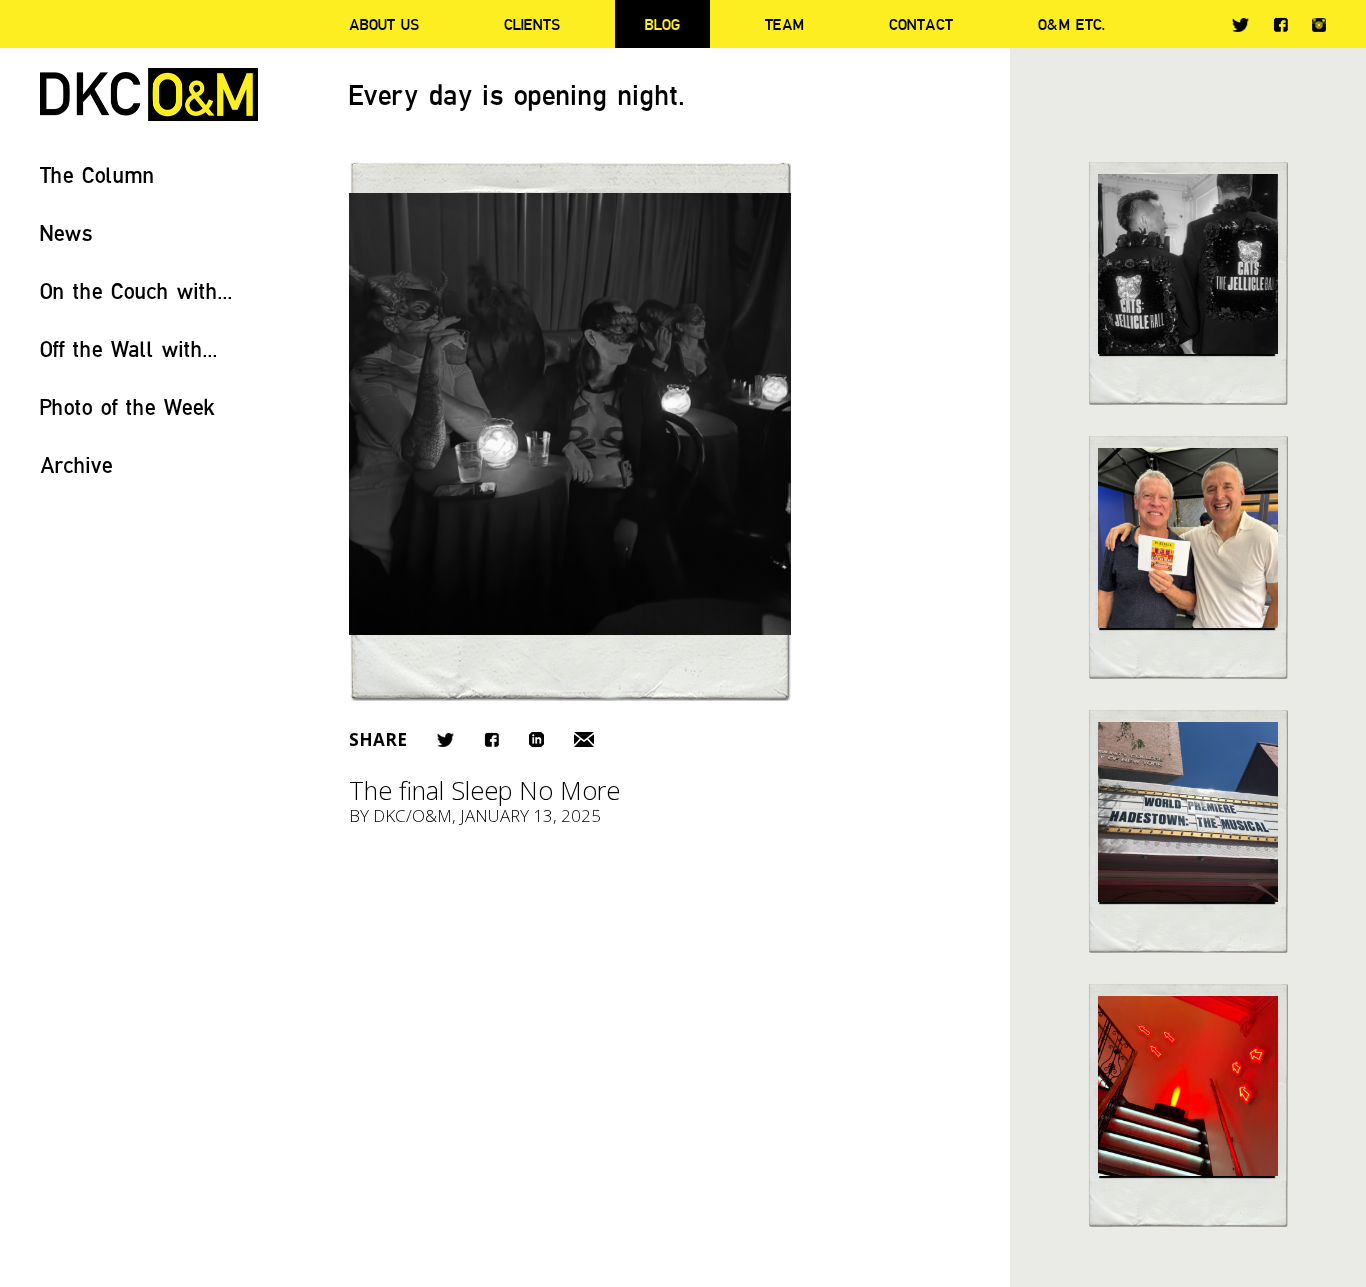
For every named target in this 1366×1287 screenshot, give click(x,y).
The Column (97, 174)
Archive (76, 464)
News (66, 232)
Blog (662, 24)
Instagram (1319, 25)
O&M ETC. (1072, 24)
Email (584, 739)
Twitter (1240, 25)
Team (784, 24)
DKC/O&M (149, 94)
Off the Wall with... (129, 348)
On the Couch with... (136, 290)
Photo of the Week (127, 406)
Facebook (1280, 24)
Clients (532, 24)
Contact (921, 24)
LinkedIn (536, 739)
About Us (384, 24)
